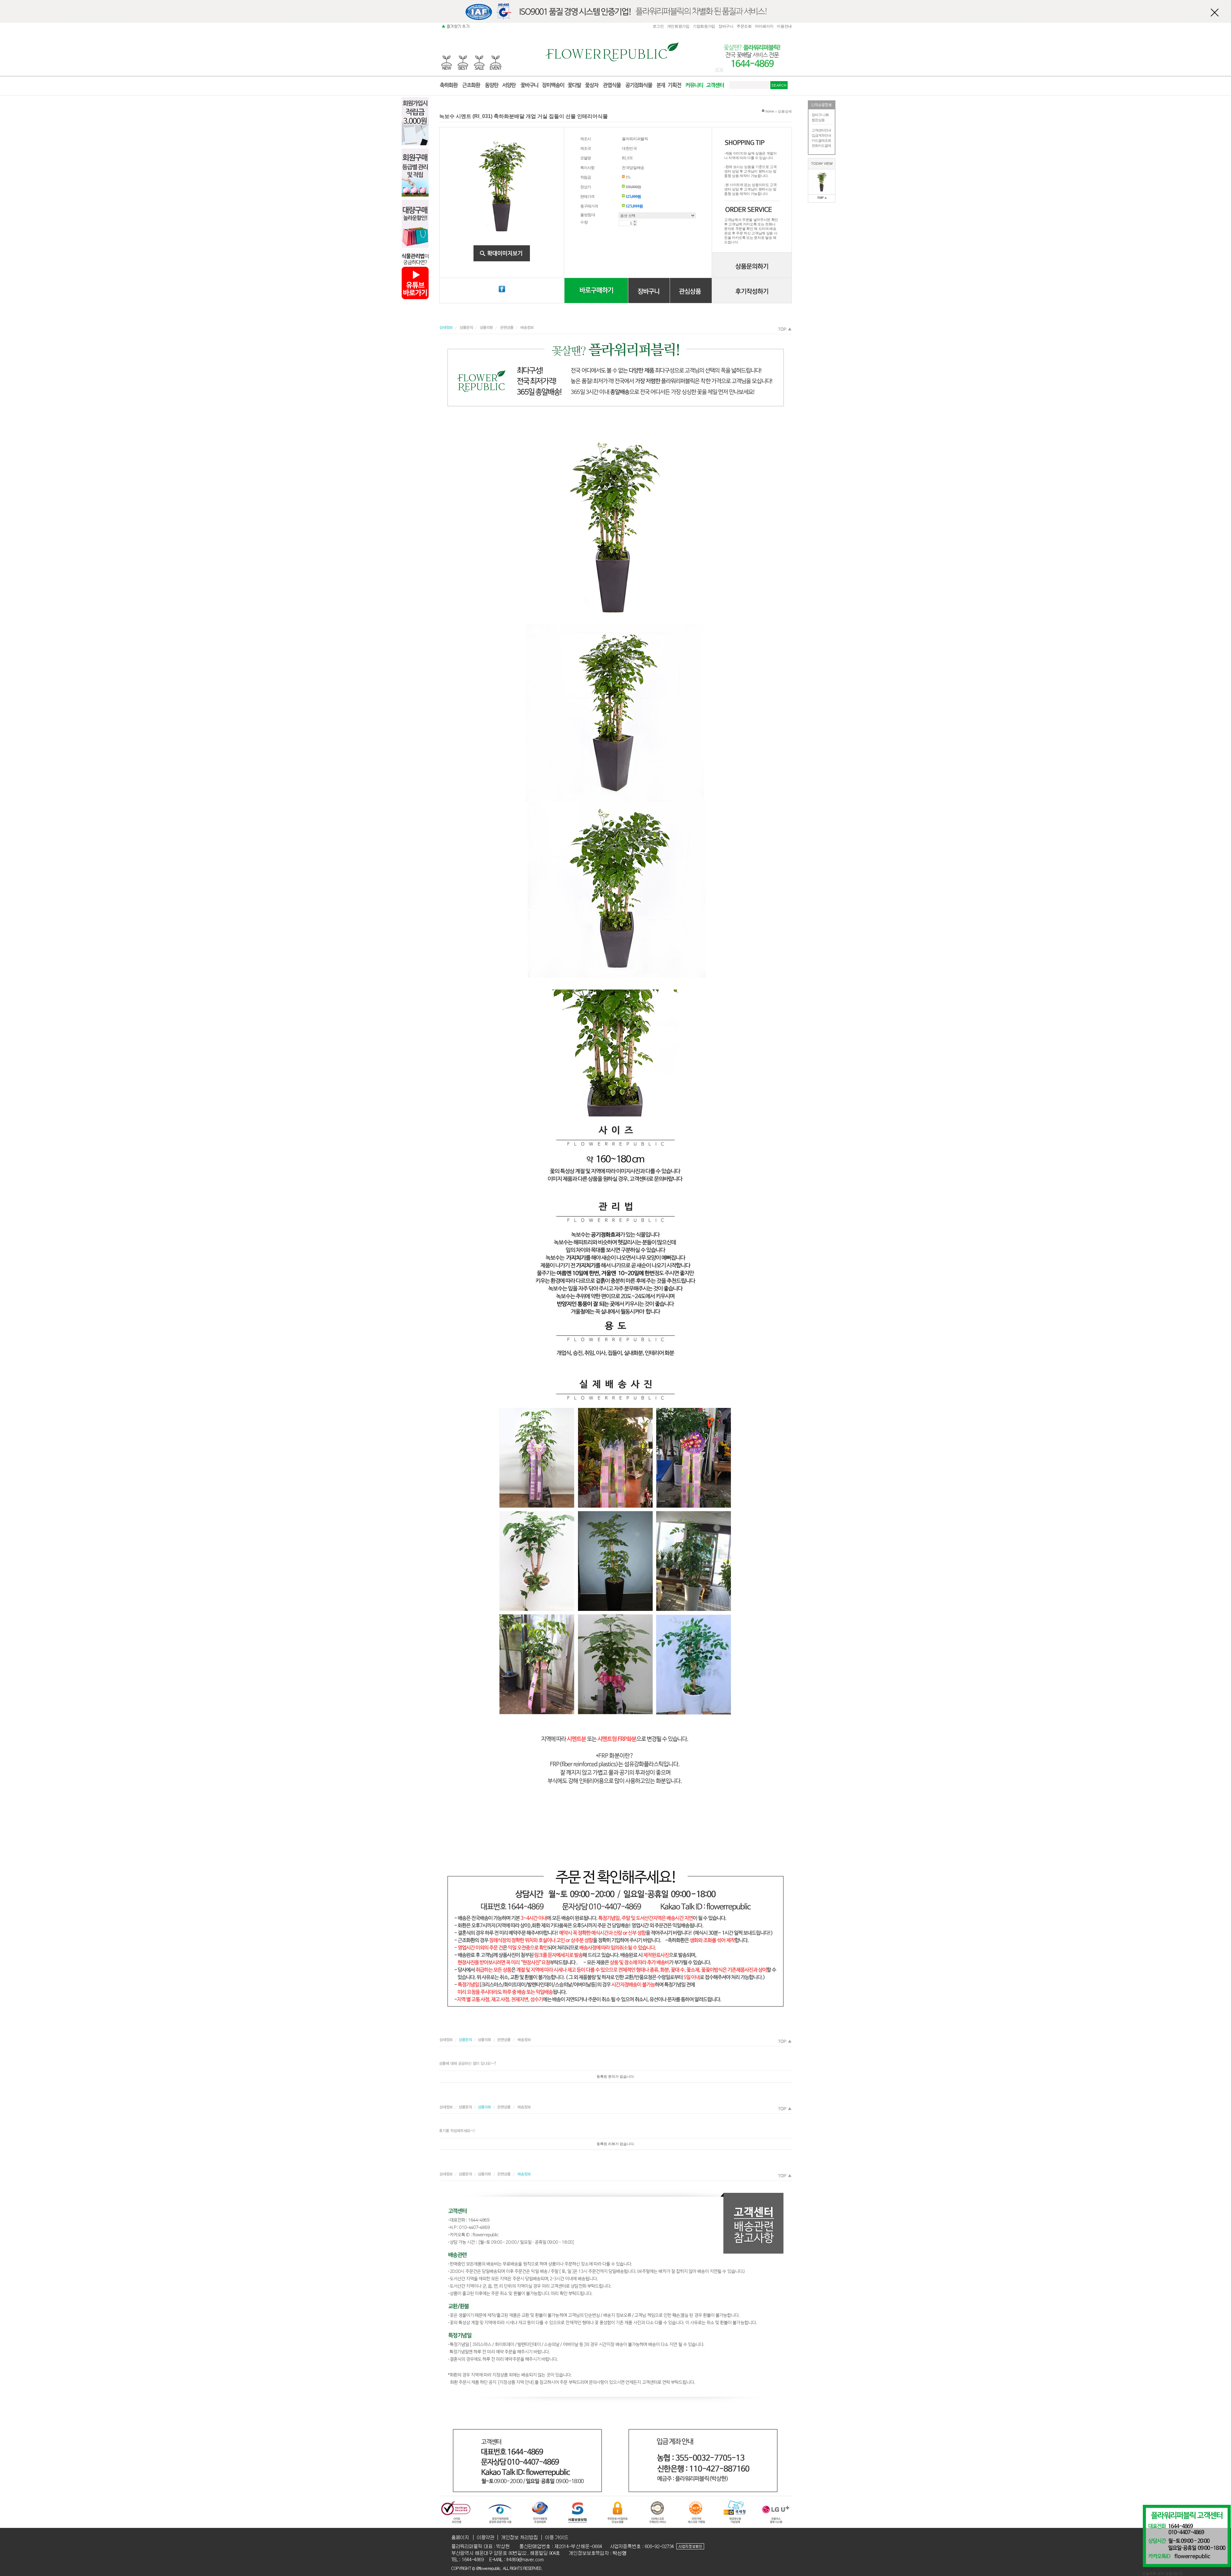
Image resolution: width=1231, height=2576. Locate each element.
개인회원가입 (678, 26)
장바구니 (726, 26)
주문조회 (744, 26)
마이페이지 (764, 26)
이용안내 (784, 26)
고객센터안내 (821, 130)
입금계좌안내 (821, 135)
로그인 (658, 26)
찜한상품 (818, 120)
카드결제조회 (821, 140)
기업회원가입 (704, 26)
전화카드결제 (821, 146)
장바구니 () (820, 115)
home (769, 111)
